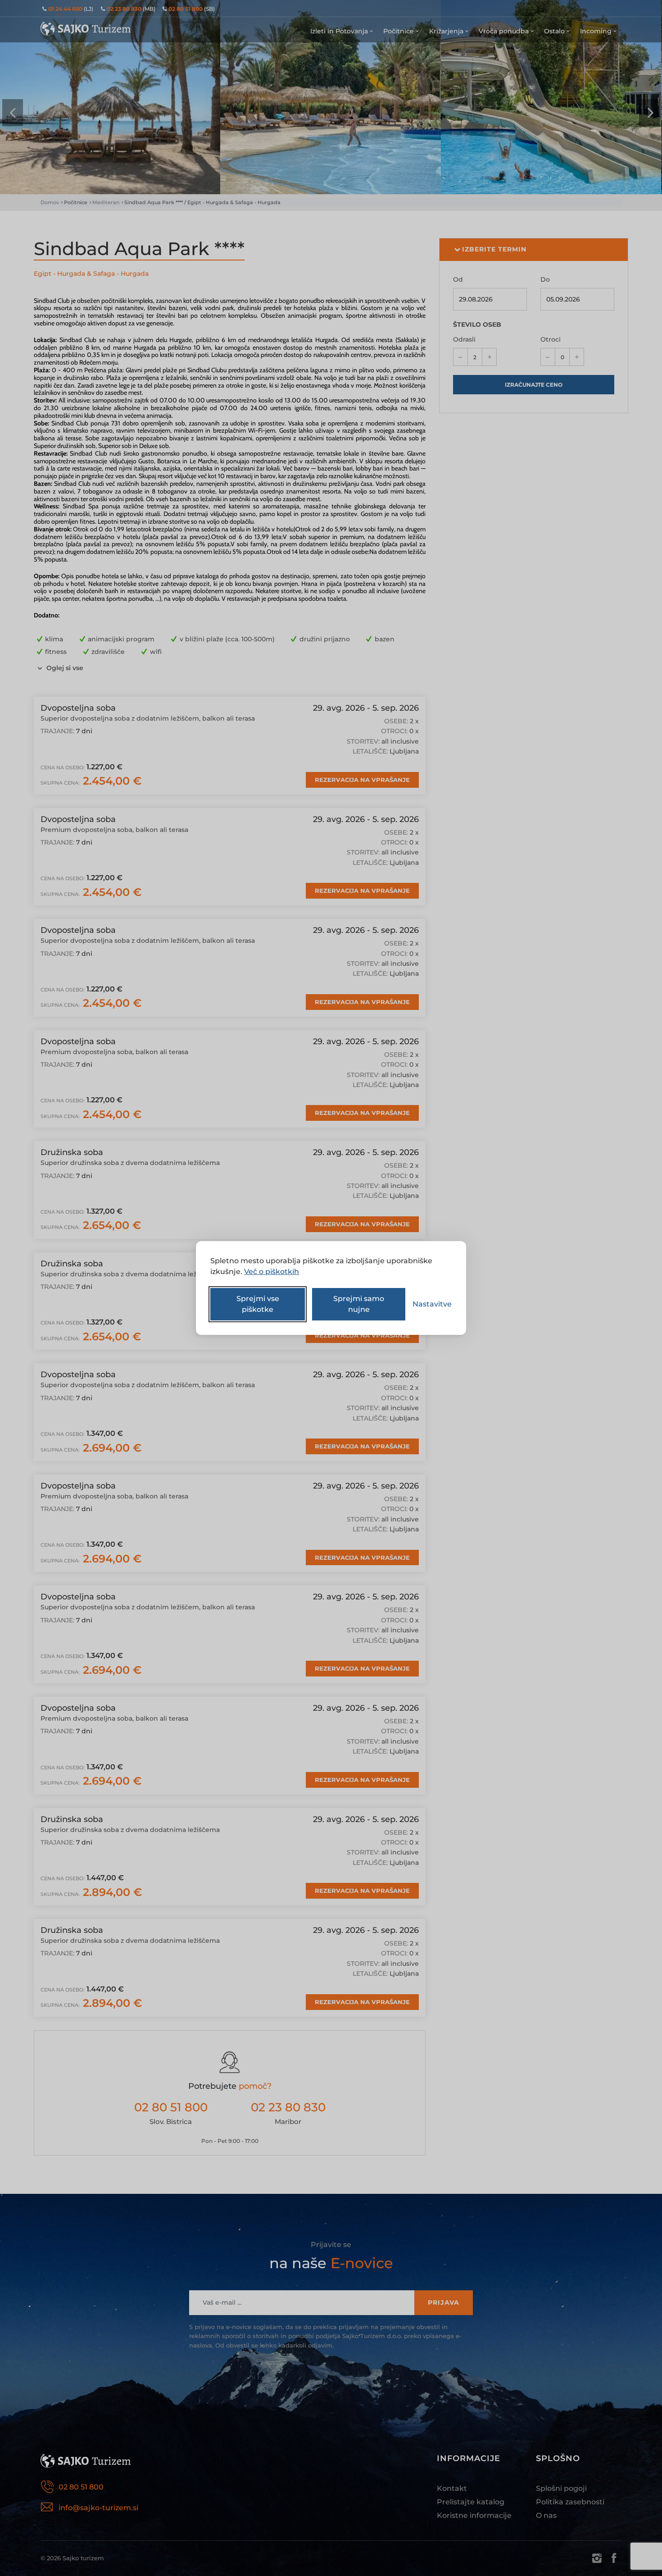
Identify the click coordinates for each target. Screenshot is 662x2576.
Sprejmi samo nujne (359, 1304)
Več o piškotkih (272, 1272)
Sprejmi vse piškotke (258, 1304)
